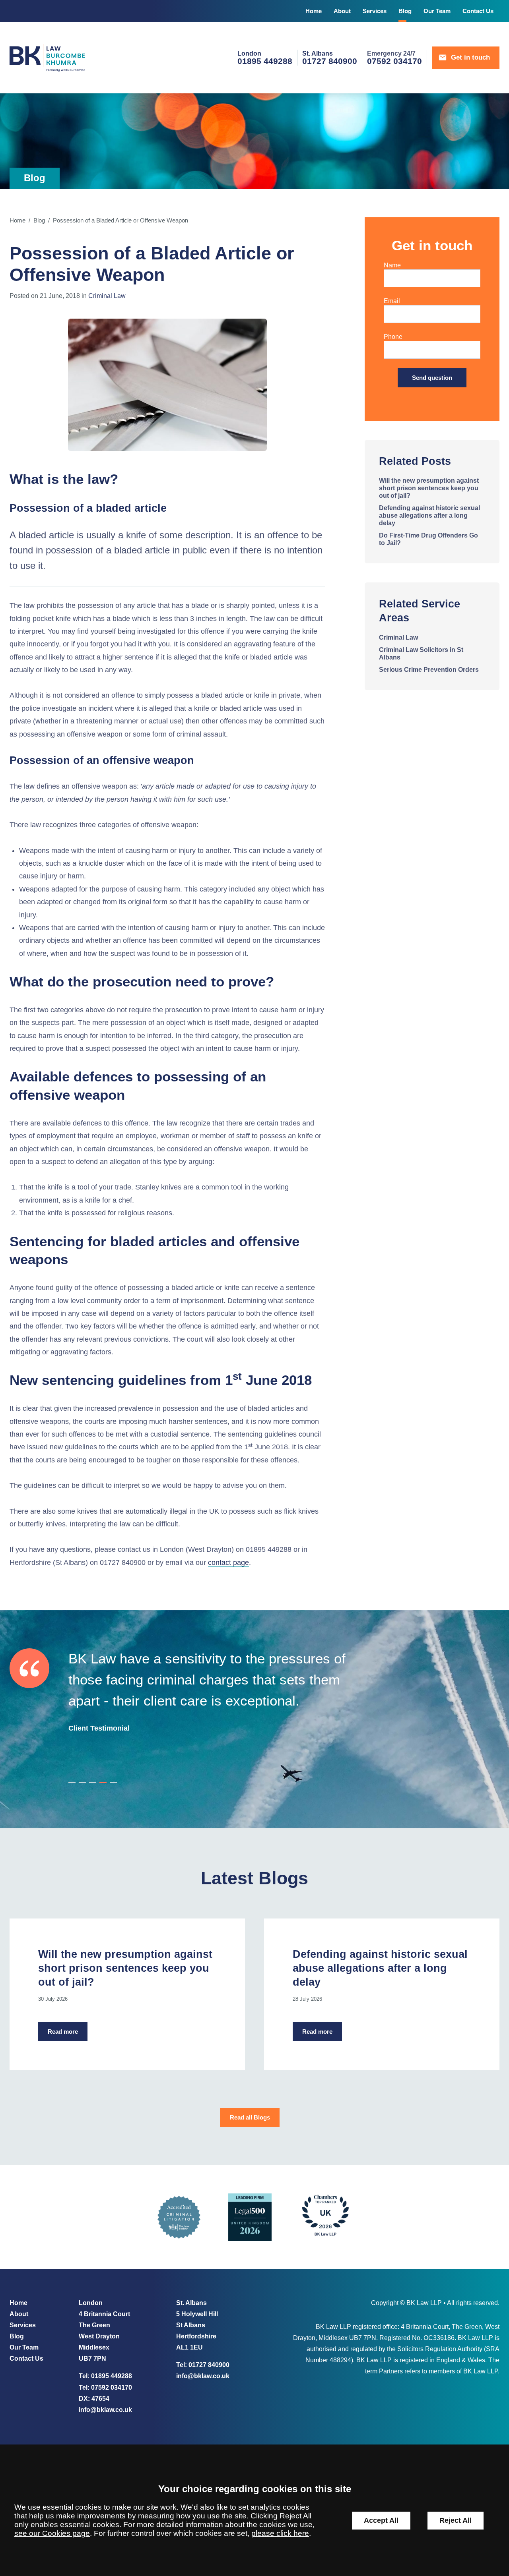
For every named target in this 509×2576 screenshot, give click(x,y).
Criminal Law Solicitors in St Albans (421, 653)
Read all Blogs (250, 2118)
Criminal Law (107, 296)
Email (392, 301)
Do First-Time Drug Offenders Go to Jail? (428, 539)
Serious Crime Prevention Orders (429, 669)
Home (314, 11)
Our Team (437, 11)
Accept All (381, 2520)
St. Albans (318, 53)
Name (392, 265)
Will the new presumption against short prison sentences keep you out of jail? (429, 488)
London (249, 53)
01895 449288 (112, 2376)
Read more (63, 2032)
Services (375, 11)
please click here (280, 2533)
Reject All (456, 2520)
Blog (405, 11)
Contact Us (478, 11)
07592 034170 (112, 2387)
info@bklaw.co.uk (105, 2410)
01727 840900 (209, 2365)
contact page (228, 1563)
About (342, 11)
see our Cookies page (52, 2533)
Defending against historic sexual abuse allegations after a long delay (429, 515)
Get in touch (470, 57)
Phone (393, 337)
